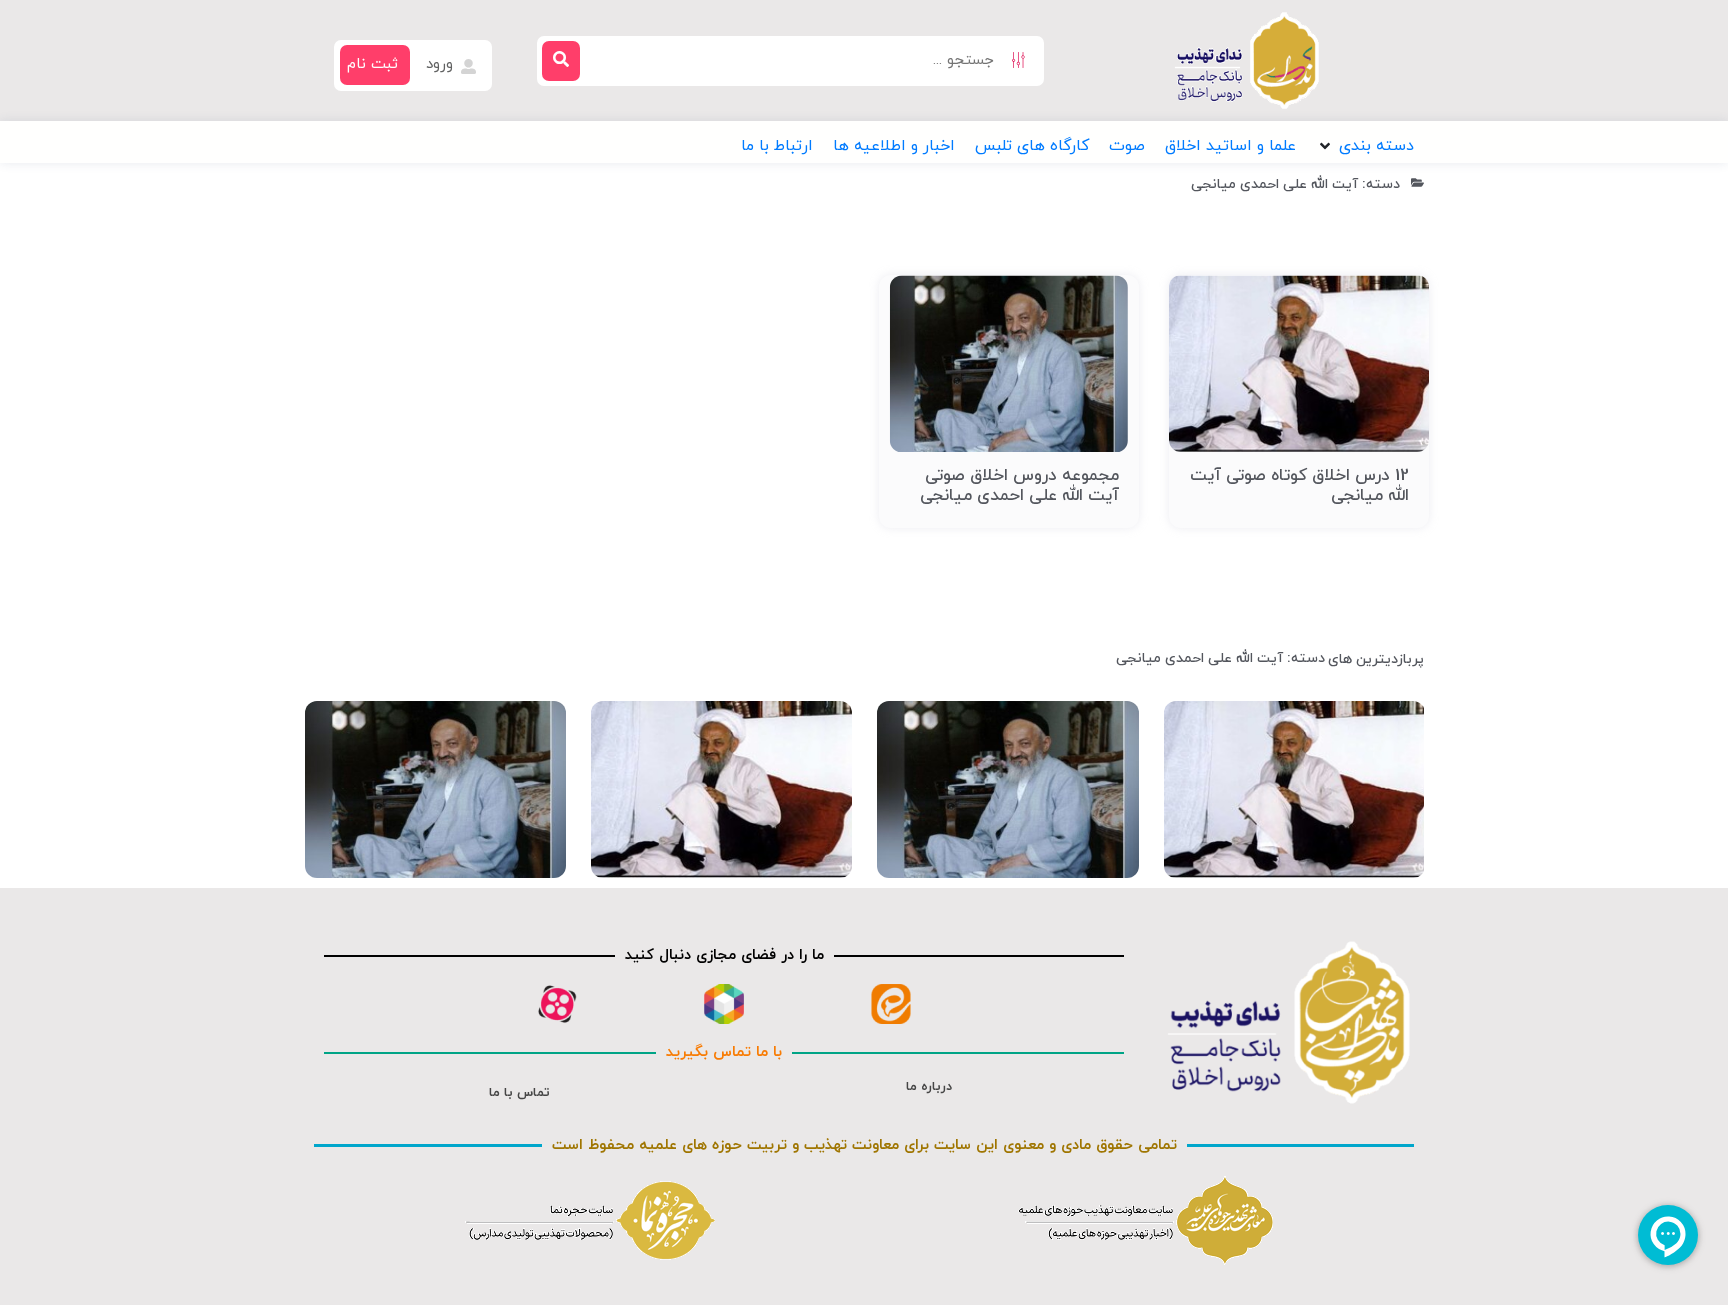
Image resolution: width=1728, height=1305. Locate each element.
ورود (442, 64)
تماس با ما (519, 1093)
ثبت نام (372, 64)
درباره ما (929, 1087)
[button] (1365, 146)
